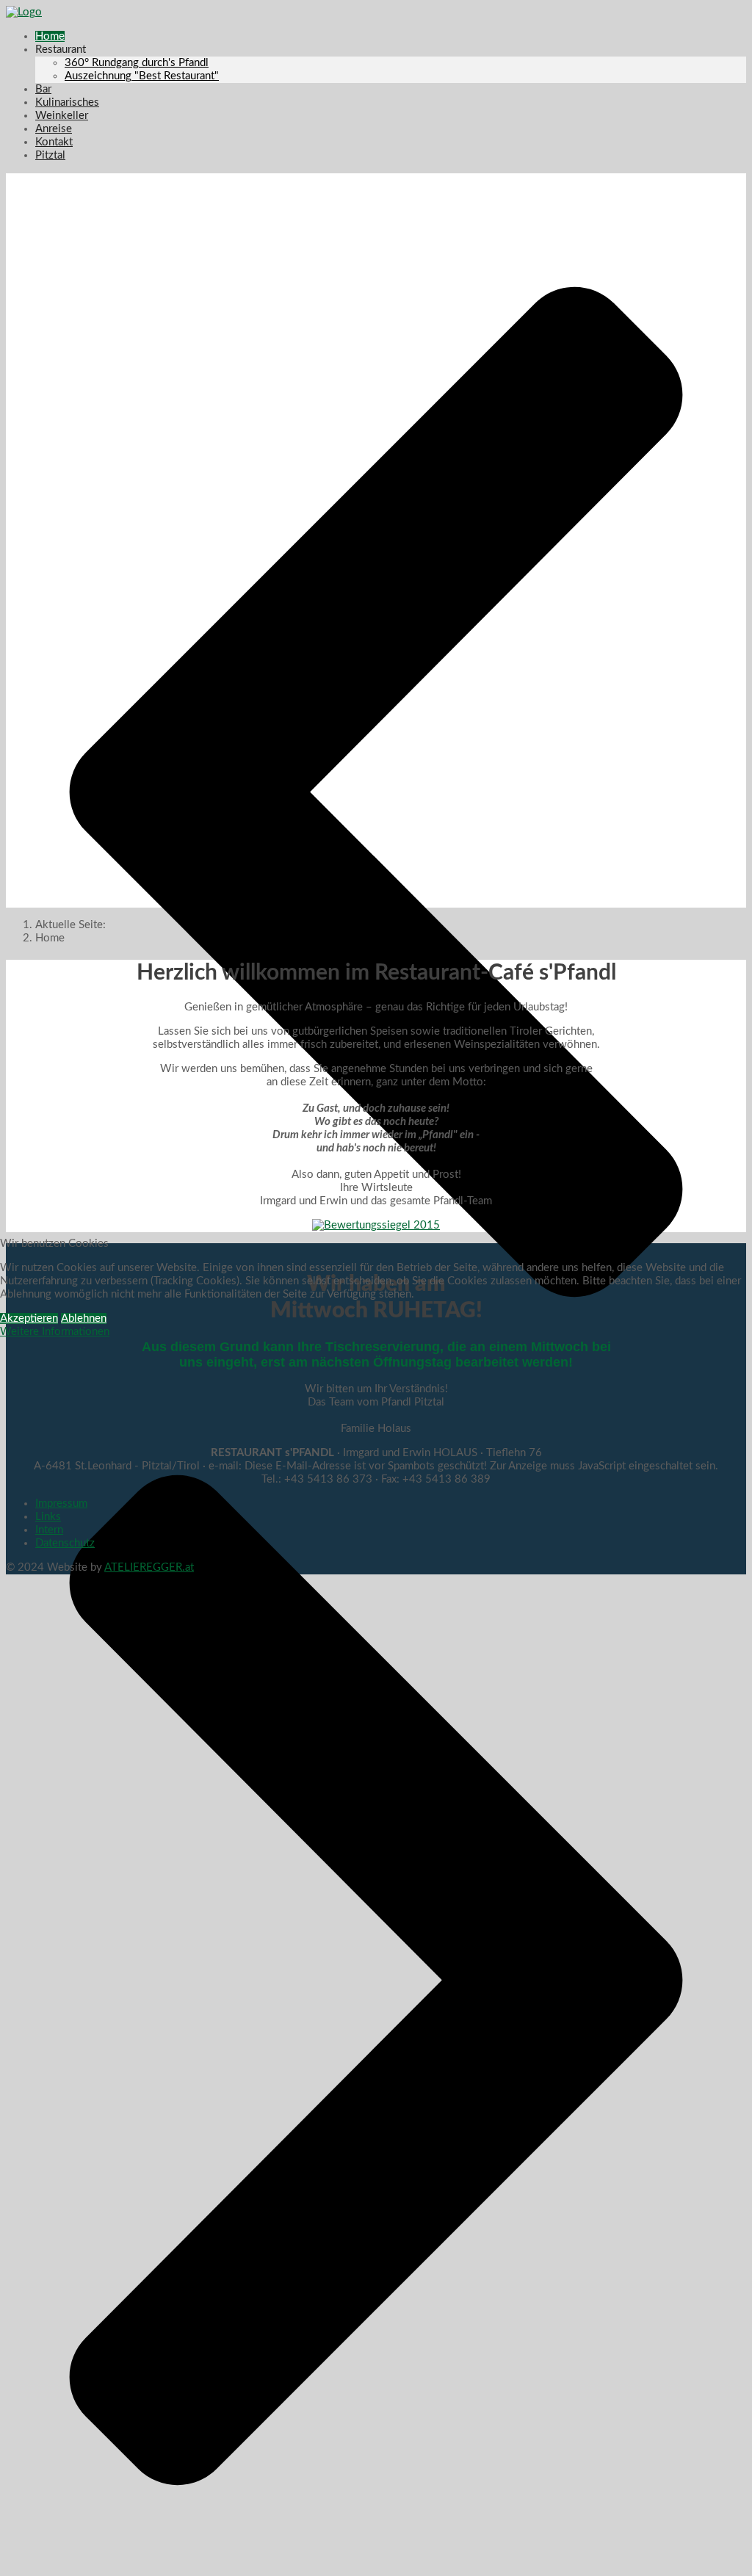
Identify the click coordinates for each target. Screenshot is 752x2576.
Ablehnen (84, 1318)
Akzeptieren (29, 1318)
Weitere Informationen (55, 1332)
